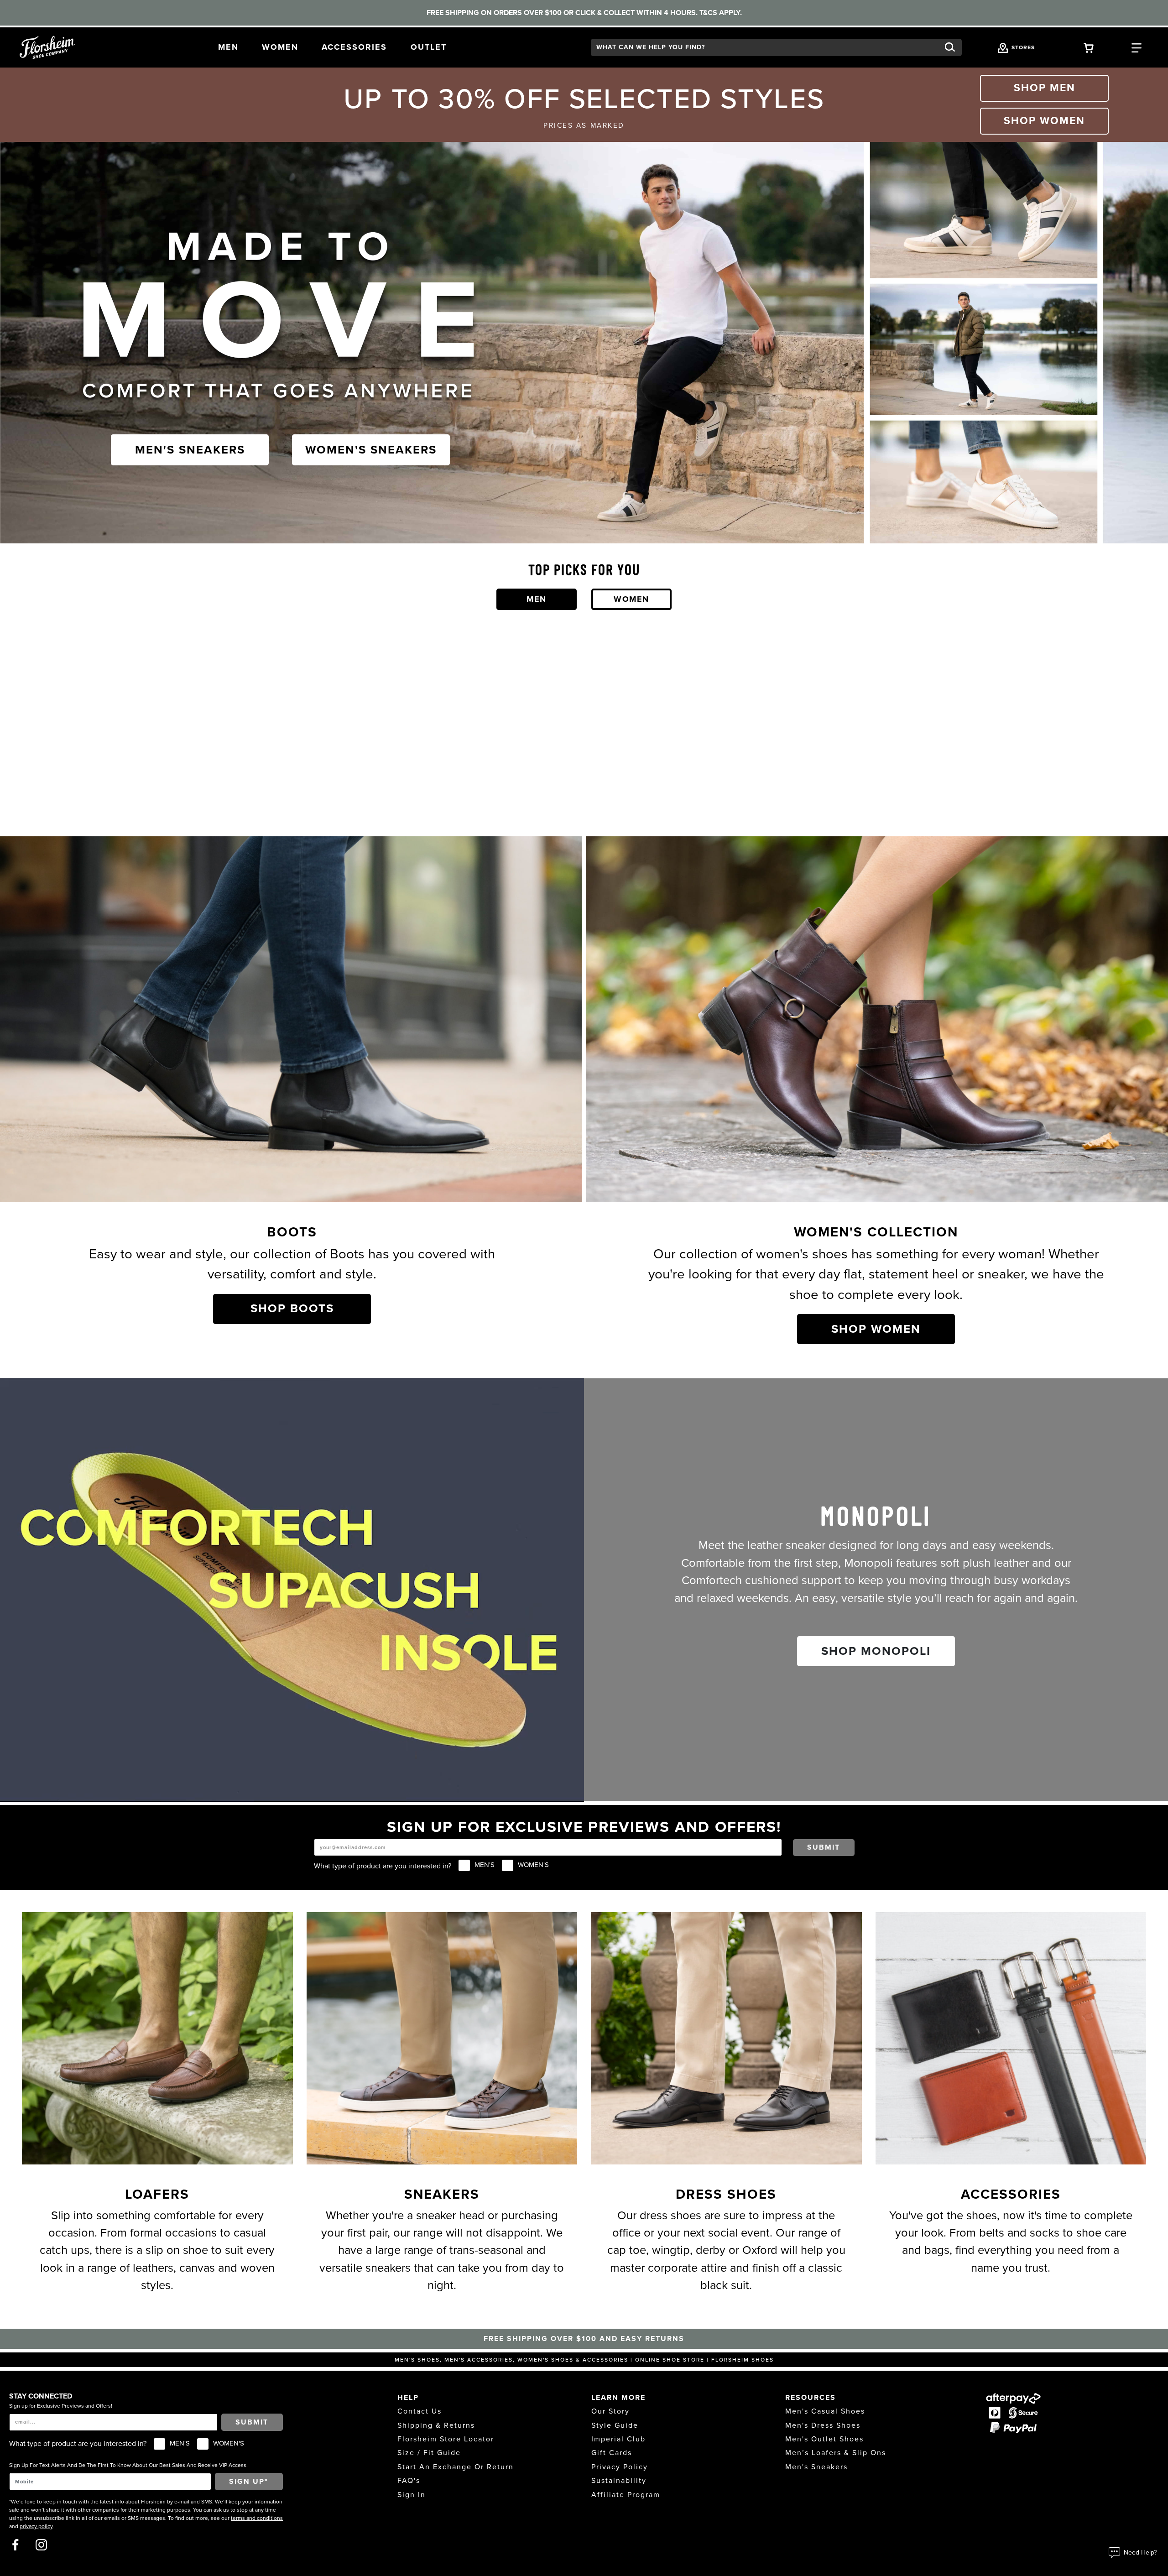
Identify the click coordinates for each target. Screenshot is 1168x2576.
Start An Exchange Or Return (456, 2467)
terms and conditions (257, 2518)
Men (537, 599)
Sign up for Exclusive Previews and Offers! (61, 2406)
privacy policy (36, 2526)
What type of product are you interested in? (383, 1866)
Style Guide (615, 2425)
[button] (228, 47)
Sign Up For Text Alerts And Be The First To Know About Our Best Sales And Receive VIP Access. (128, 2465)
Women (631, 599)
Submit (824, 1847)
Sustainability (619, 2481)
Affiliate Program (626, 2495)
